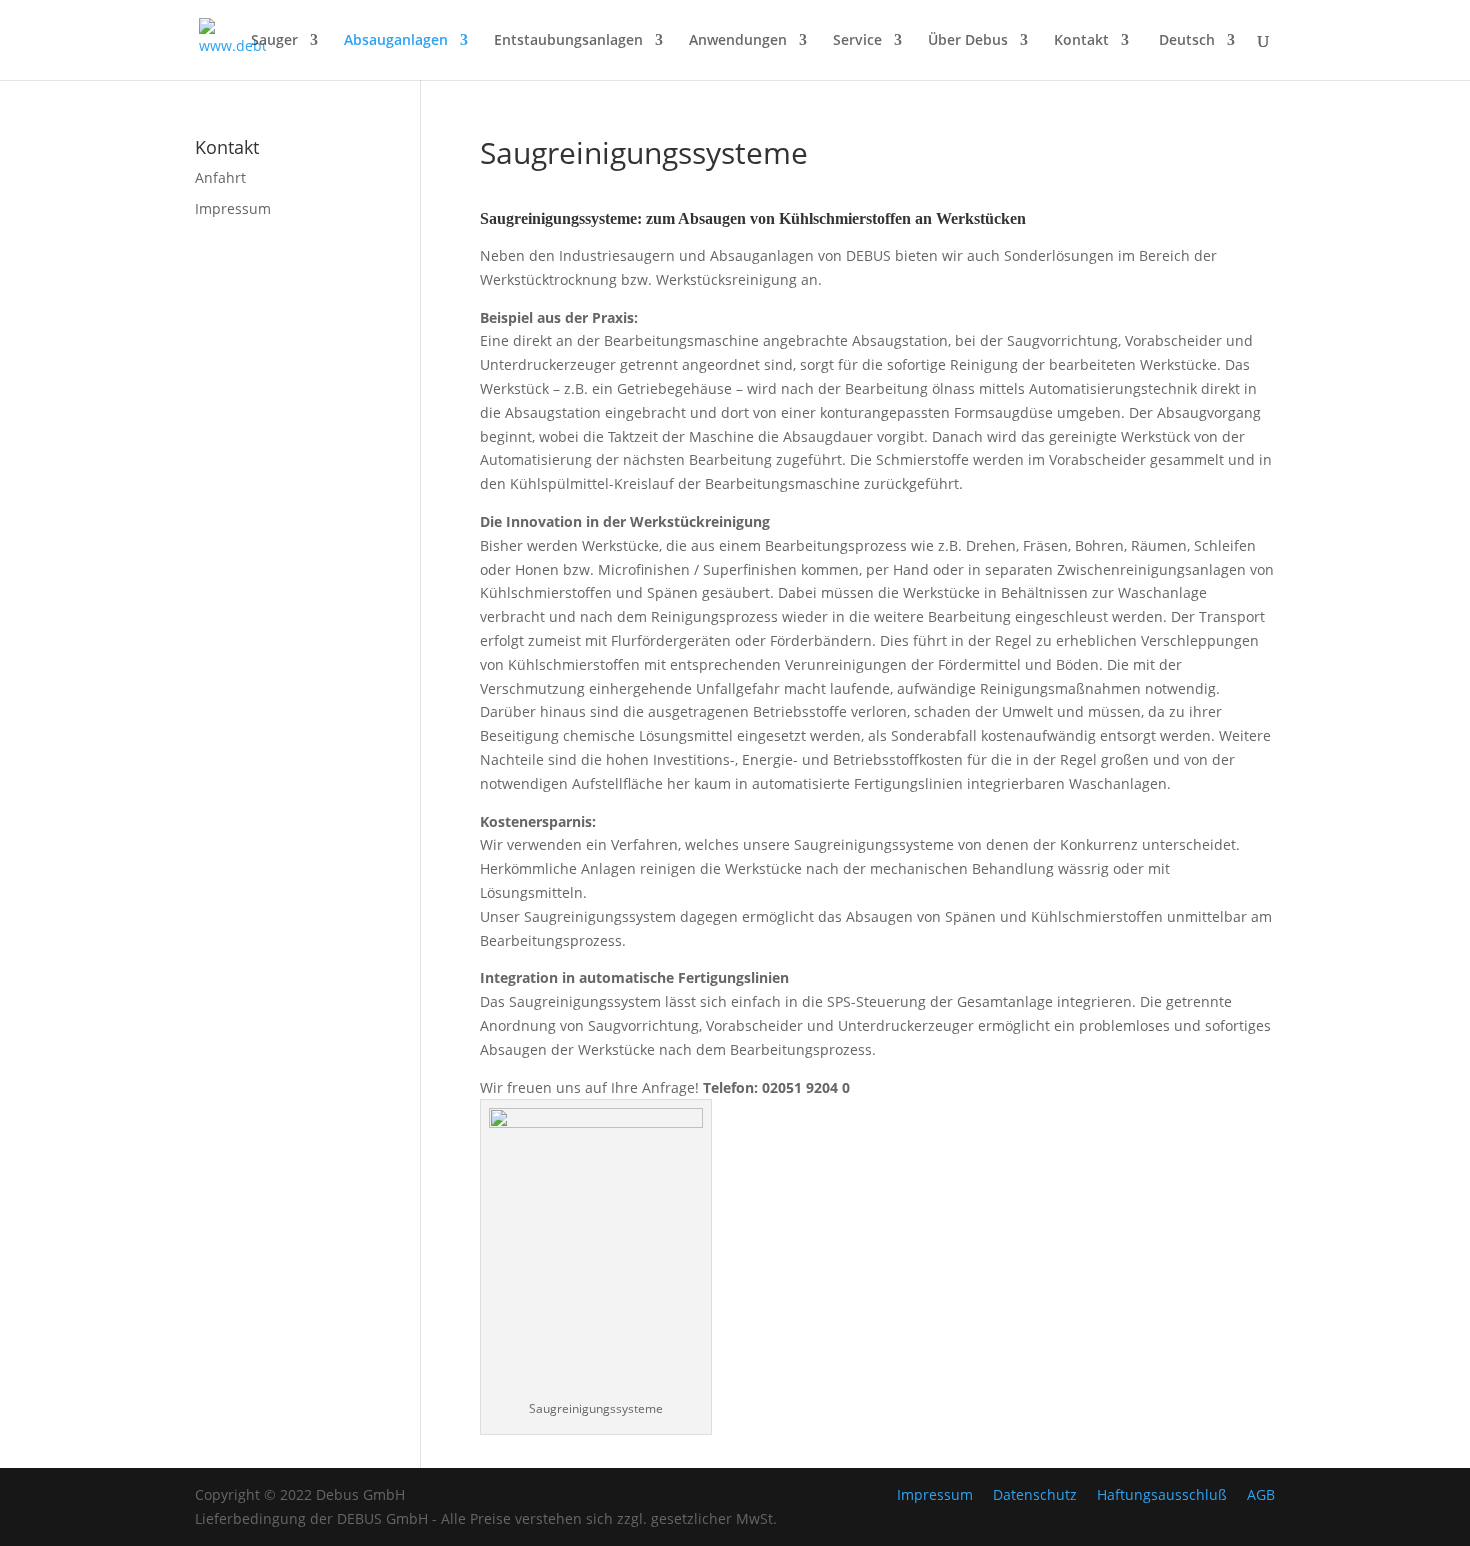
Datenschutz (1035, 1494)
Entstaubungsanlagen (568, 41)
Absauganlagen (396, 41)
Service (857, 41)
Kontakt (1081, 41)
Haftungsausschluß (1162, 1494)
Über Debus (968, 41)
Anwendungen (738, 41)
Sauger (274, 41)
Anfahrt (220, 177)
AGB (1261, 1494)
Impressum (233, 208)
